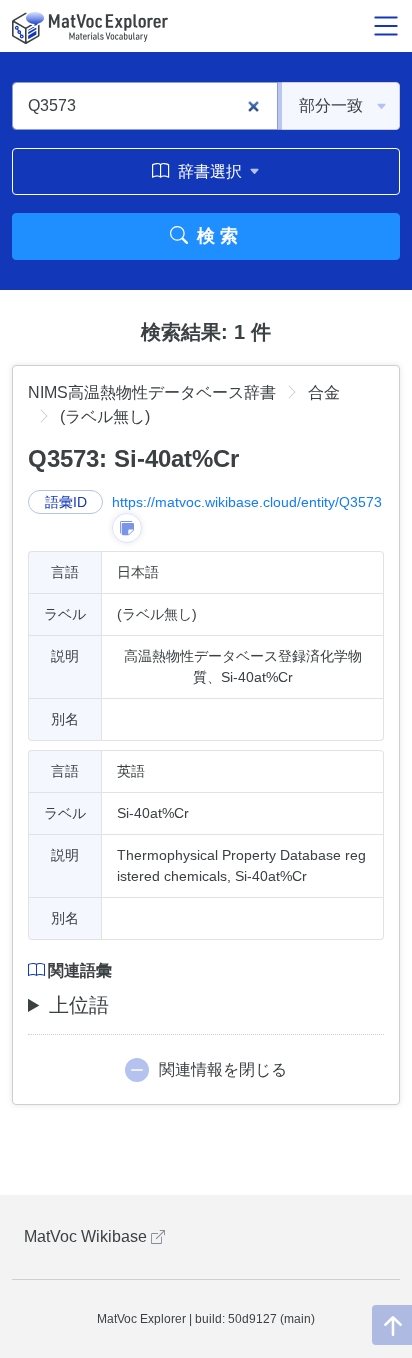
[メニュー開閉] (386, 26)
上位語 (79, 1005)
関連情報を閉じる (223, 1069)
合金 (324, 392)
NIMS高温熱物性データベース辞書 (152, 392)
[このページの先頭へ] (392, 1325)
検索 (215, 236)
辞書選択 (210, 171)
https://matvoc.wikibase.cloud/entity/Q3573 (247, 502)
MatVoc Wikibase (87, 1236)
